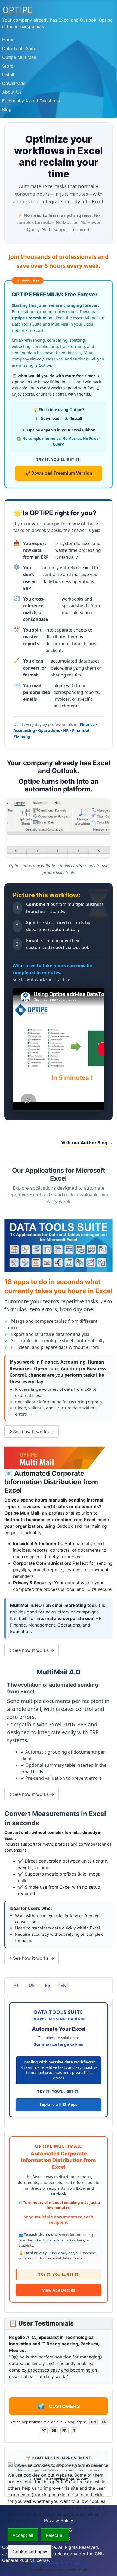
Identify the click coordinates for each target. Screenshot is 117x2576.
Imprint (78, 2563)
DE (32, 1985)
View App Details (59, 2290)
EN (63, 1985)
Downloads (14, 83)
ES (48, 1985)
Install (8, 75)
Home (8, 40)
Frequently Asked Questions (31, 101)
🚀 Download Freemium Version (59, 473)
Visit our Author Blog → (87, 1143)
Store (8, 66)
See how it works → (33, 1432)
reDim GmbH (78, 2569)
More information (49, 2563)
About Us (12, 92)
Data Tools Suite (19, 48)
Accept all (23, 2535)
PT (16, 1985)
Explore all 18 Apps (59, 2104)
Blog (7, 109)
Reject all (55, 2535)
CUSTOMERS (59, 2406)
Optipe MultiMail (19, 57)
